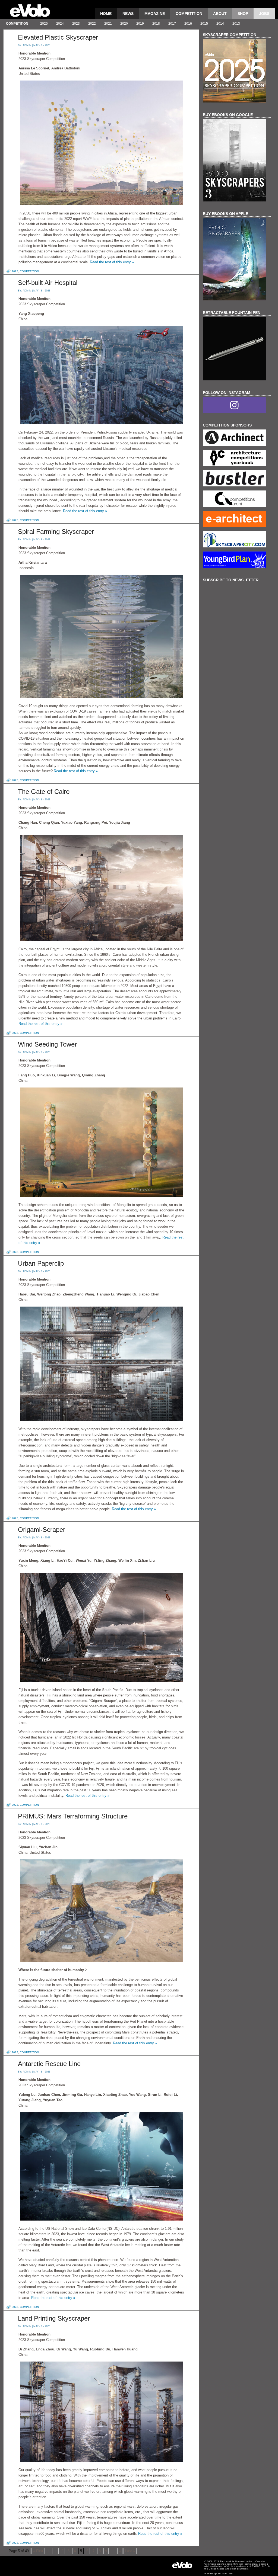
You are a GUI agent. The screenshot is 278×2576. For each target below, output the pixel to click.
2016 (188, 24)
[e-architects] (237, 520)
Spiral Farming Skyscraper (56, 532)
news (128, 14)
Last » (130, 2551)
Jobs (264, 14)
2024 (60, 24)
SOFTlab (228, 2574)
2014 (220, 24)
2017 (172, 24)
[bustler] (237, 479)
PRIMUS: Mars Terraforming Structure (73, 1816)
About (220, 14)
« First (38, 2551)
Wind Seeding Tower (47, 1044)
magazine (155, 14)
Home (106, 14)
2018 (156, 24)
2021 (108, 24)
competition (189, 14)
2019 (140, 24)
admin (27, 45)
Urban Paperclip (41, 1263)
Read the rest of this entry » (112, 262)
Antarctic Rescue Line (49, 2064)
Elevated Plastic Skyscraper (58, 37)
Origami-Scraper (42, 1530)
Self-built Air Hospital (48, 283)
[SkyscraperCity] (237, 540)
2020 (124, 24)
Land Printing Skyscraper (54, 2318)
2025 (44, 24)
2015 (204, 24)
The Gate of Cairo (44, 792)
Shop (243, 14)
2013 (236, 24)
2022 (92, 24)
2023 (76, 24)
